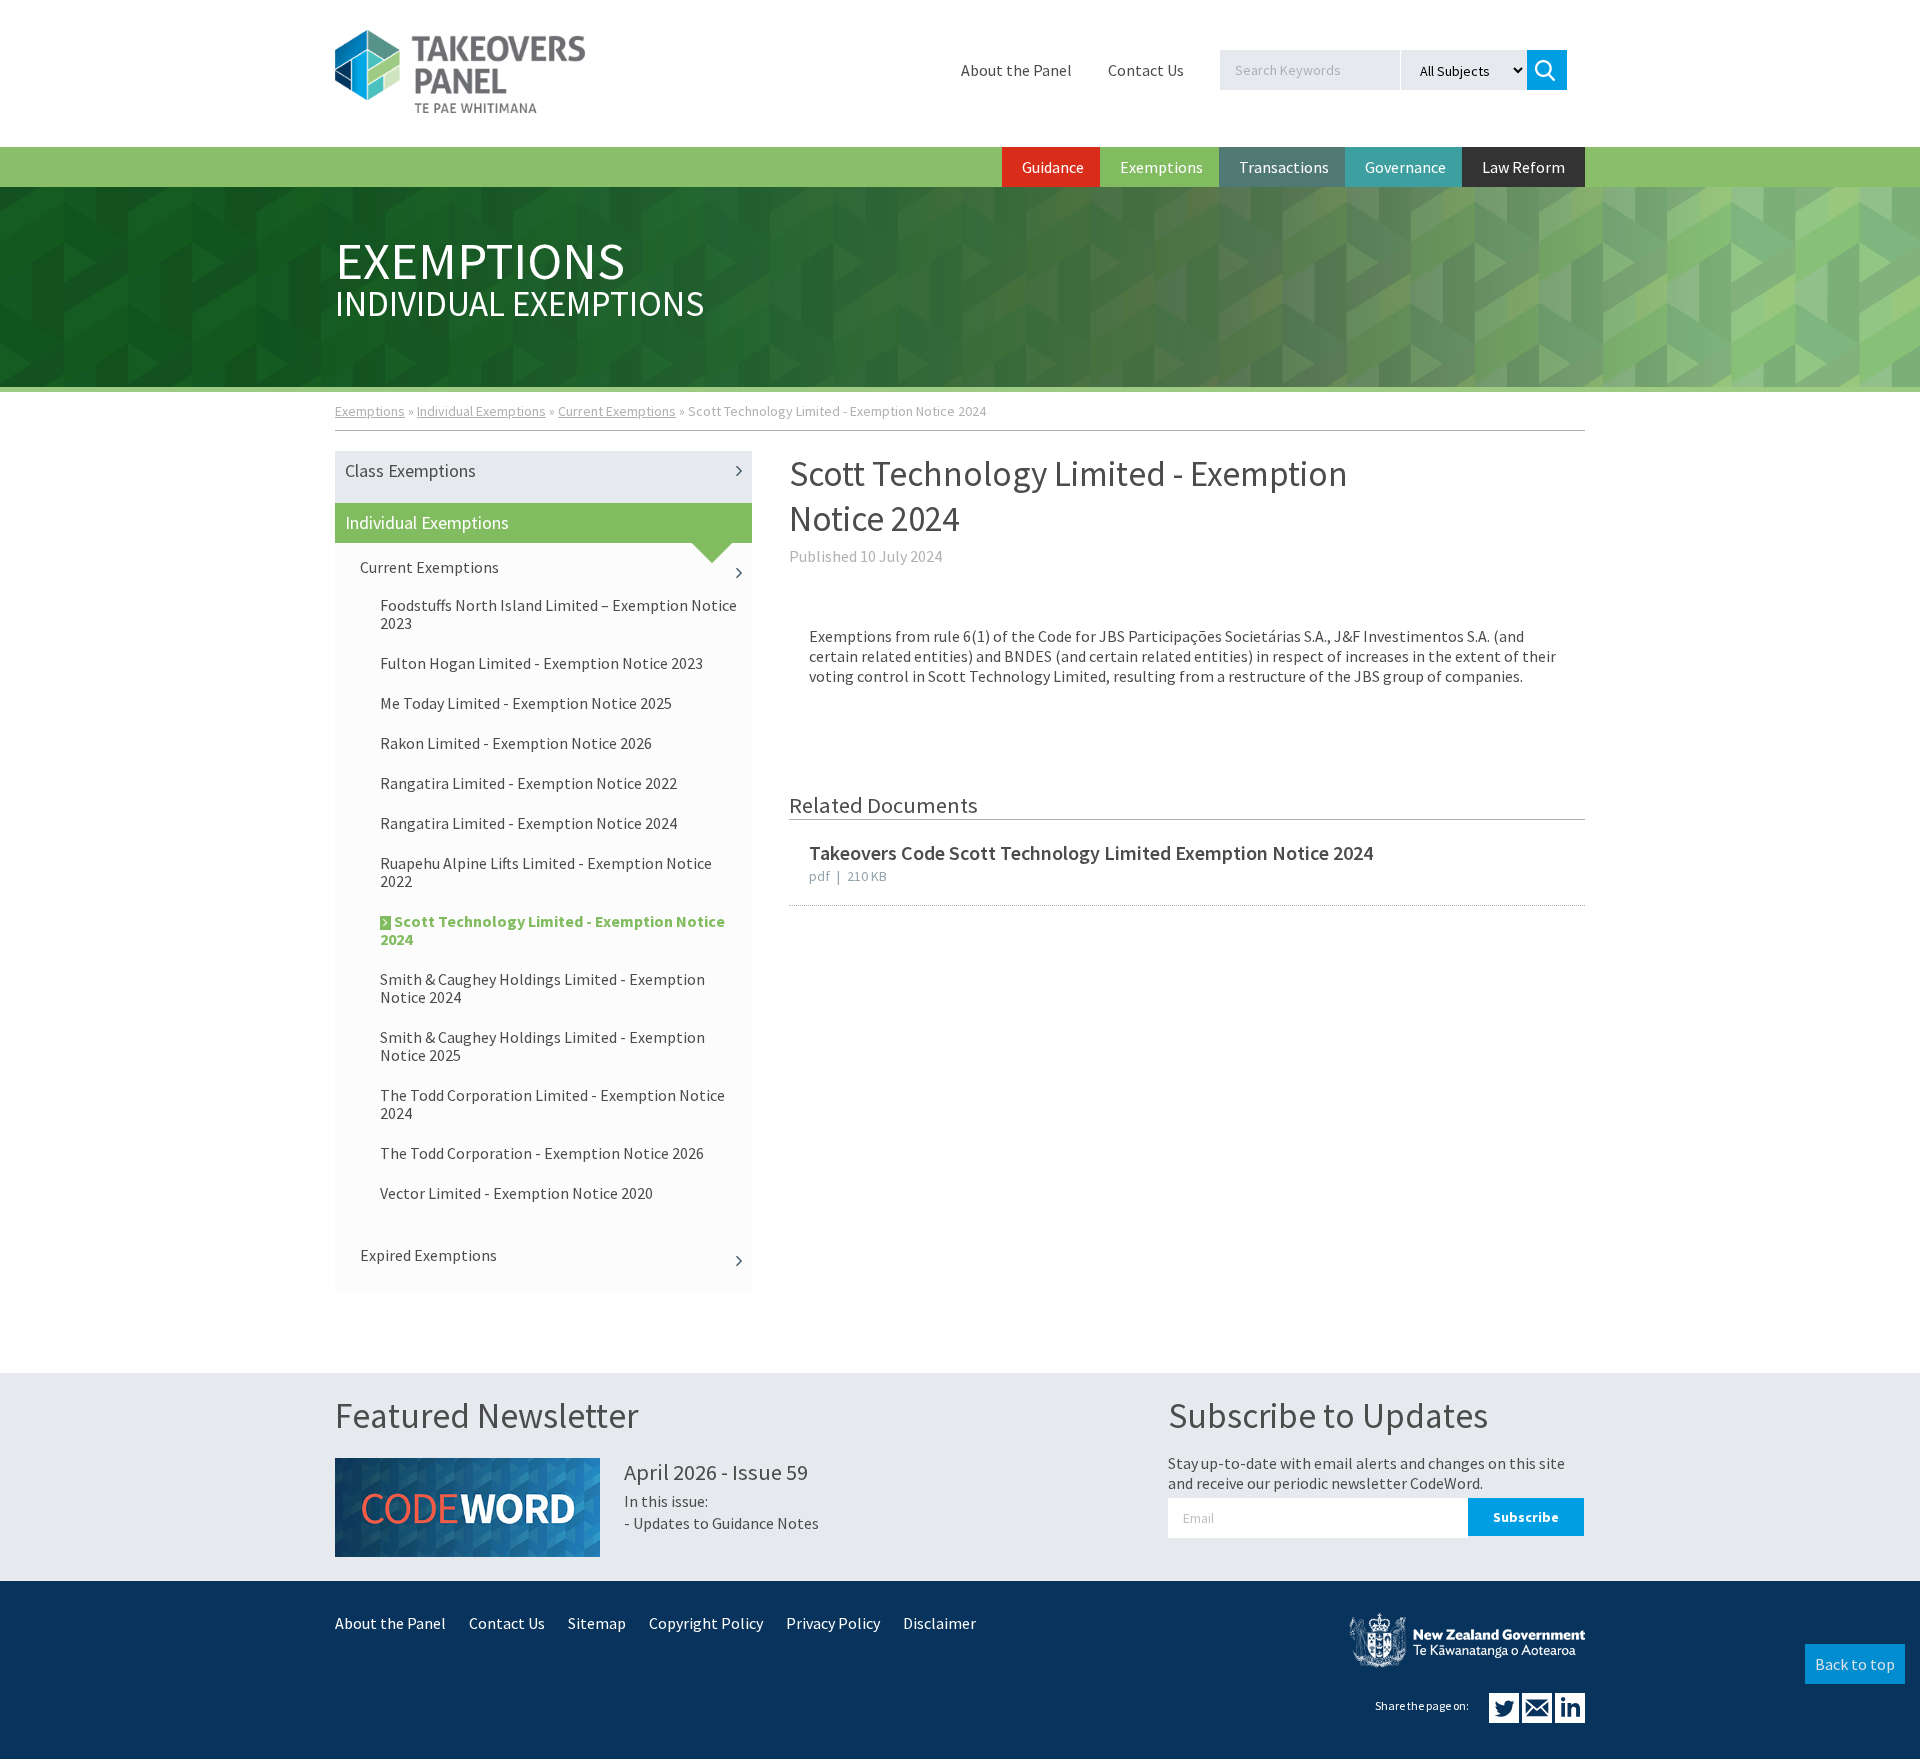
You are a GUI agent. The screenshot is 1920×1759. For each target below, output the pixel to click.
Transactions (1284, 167)
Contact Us (1146, 70)
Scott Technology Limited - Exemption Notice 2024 (552, 930)
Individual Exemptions (481, 411)
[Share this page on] (1505, 1717)
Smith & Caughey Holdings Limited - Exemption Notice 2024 (542, 988)
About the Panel (1016, 70)
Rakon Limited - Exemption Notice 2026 (516, 743)
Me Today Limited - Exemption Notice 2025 (526, 703)
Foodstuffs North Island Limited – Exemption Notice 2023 (558, 614)
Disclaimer (939, 1623)
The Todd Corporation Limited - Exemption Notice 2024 (552, 1104)
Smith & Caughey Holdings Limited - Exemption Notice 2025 (542, 1046)
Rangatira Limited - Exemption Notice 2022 (528, 783)
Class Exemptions (410, 470)
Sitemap (597, 1623)
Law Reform (1523, 167)
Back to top (1855, 1664)
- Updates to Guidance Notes (721, 1523)
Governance (1405, 167)
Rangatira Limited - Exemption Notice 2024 (528, 823)
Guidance (1053, 167)
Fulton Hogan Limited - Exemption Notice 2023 (541, 663)
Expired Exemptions (428, 1255)
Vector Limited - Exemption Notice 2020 (516, 1193)
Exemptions (1161, 167)
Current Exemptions (617, 411)
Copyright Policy (706, 1623)
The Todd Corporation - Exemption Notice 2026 (542, 1153)
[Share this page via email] (1538, 1717)
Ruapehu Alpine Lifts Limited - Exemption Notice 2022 (546, 872)
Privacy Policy (833, 1623)
